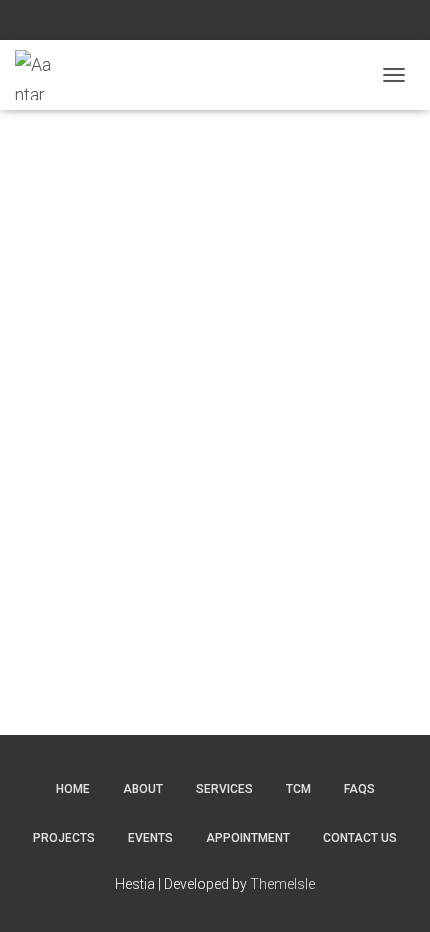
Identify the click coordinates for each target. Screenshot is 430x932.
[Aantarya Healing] (41, 75)
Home (73, 789)
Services (224, 789)
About (143, 789)
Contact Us (360, 838)
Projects (64, 838)
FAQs (359, 789)
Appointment (248, 838)
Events (150, 838)
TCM (298, 789)
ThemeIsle (282, 884)
